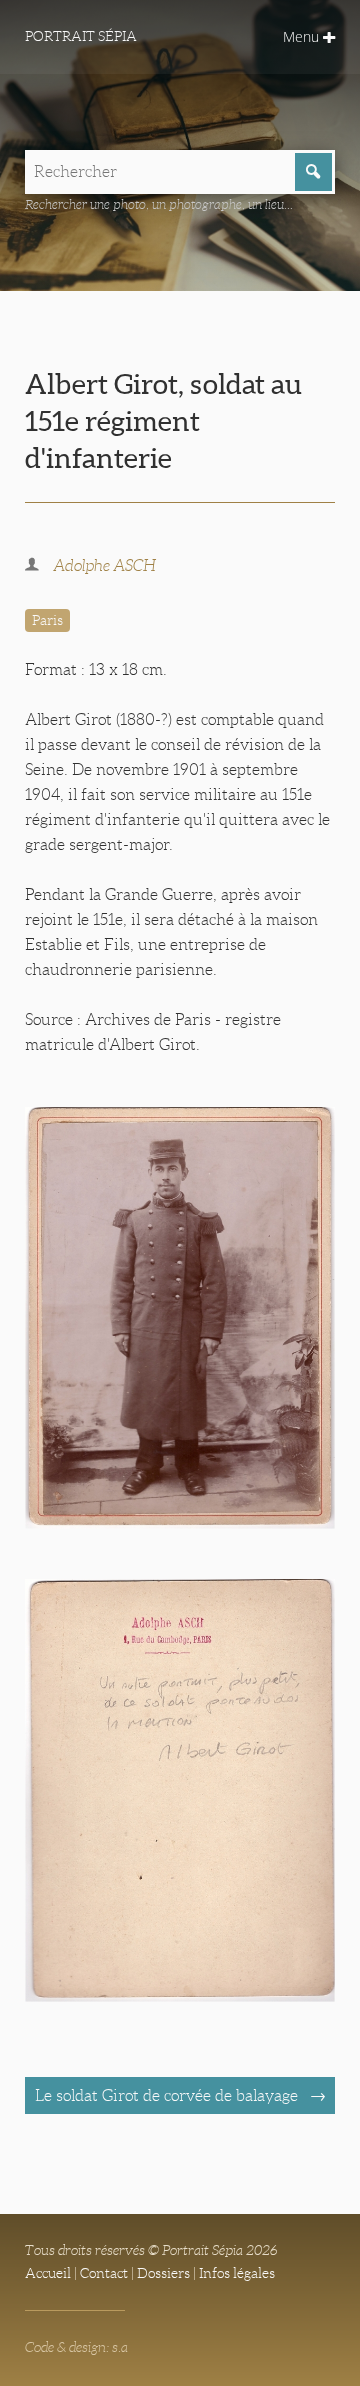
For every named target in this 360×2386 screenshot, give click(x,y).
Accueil (48, 2273)
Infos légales (237, 2273)
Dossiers (163, 2273)
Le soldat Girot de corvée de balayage (168, 2095)
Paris (47, 620)
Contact (104, 2273)
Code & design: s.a (76, 2347)
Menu (303, 36)
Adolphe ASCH (104, 565)
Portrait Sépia (81, 36)
